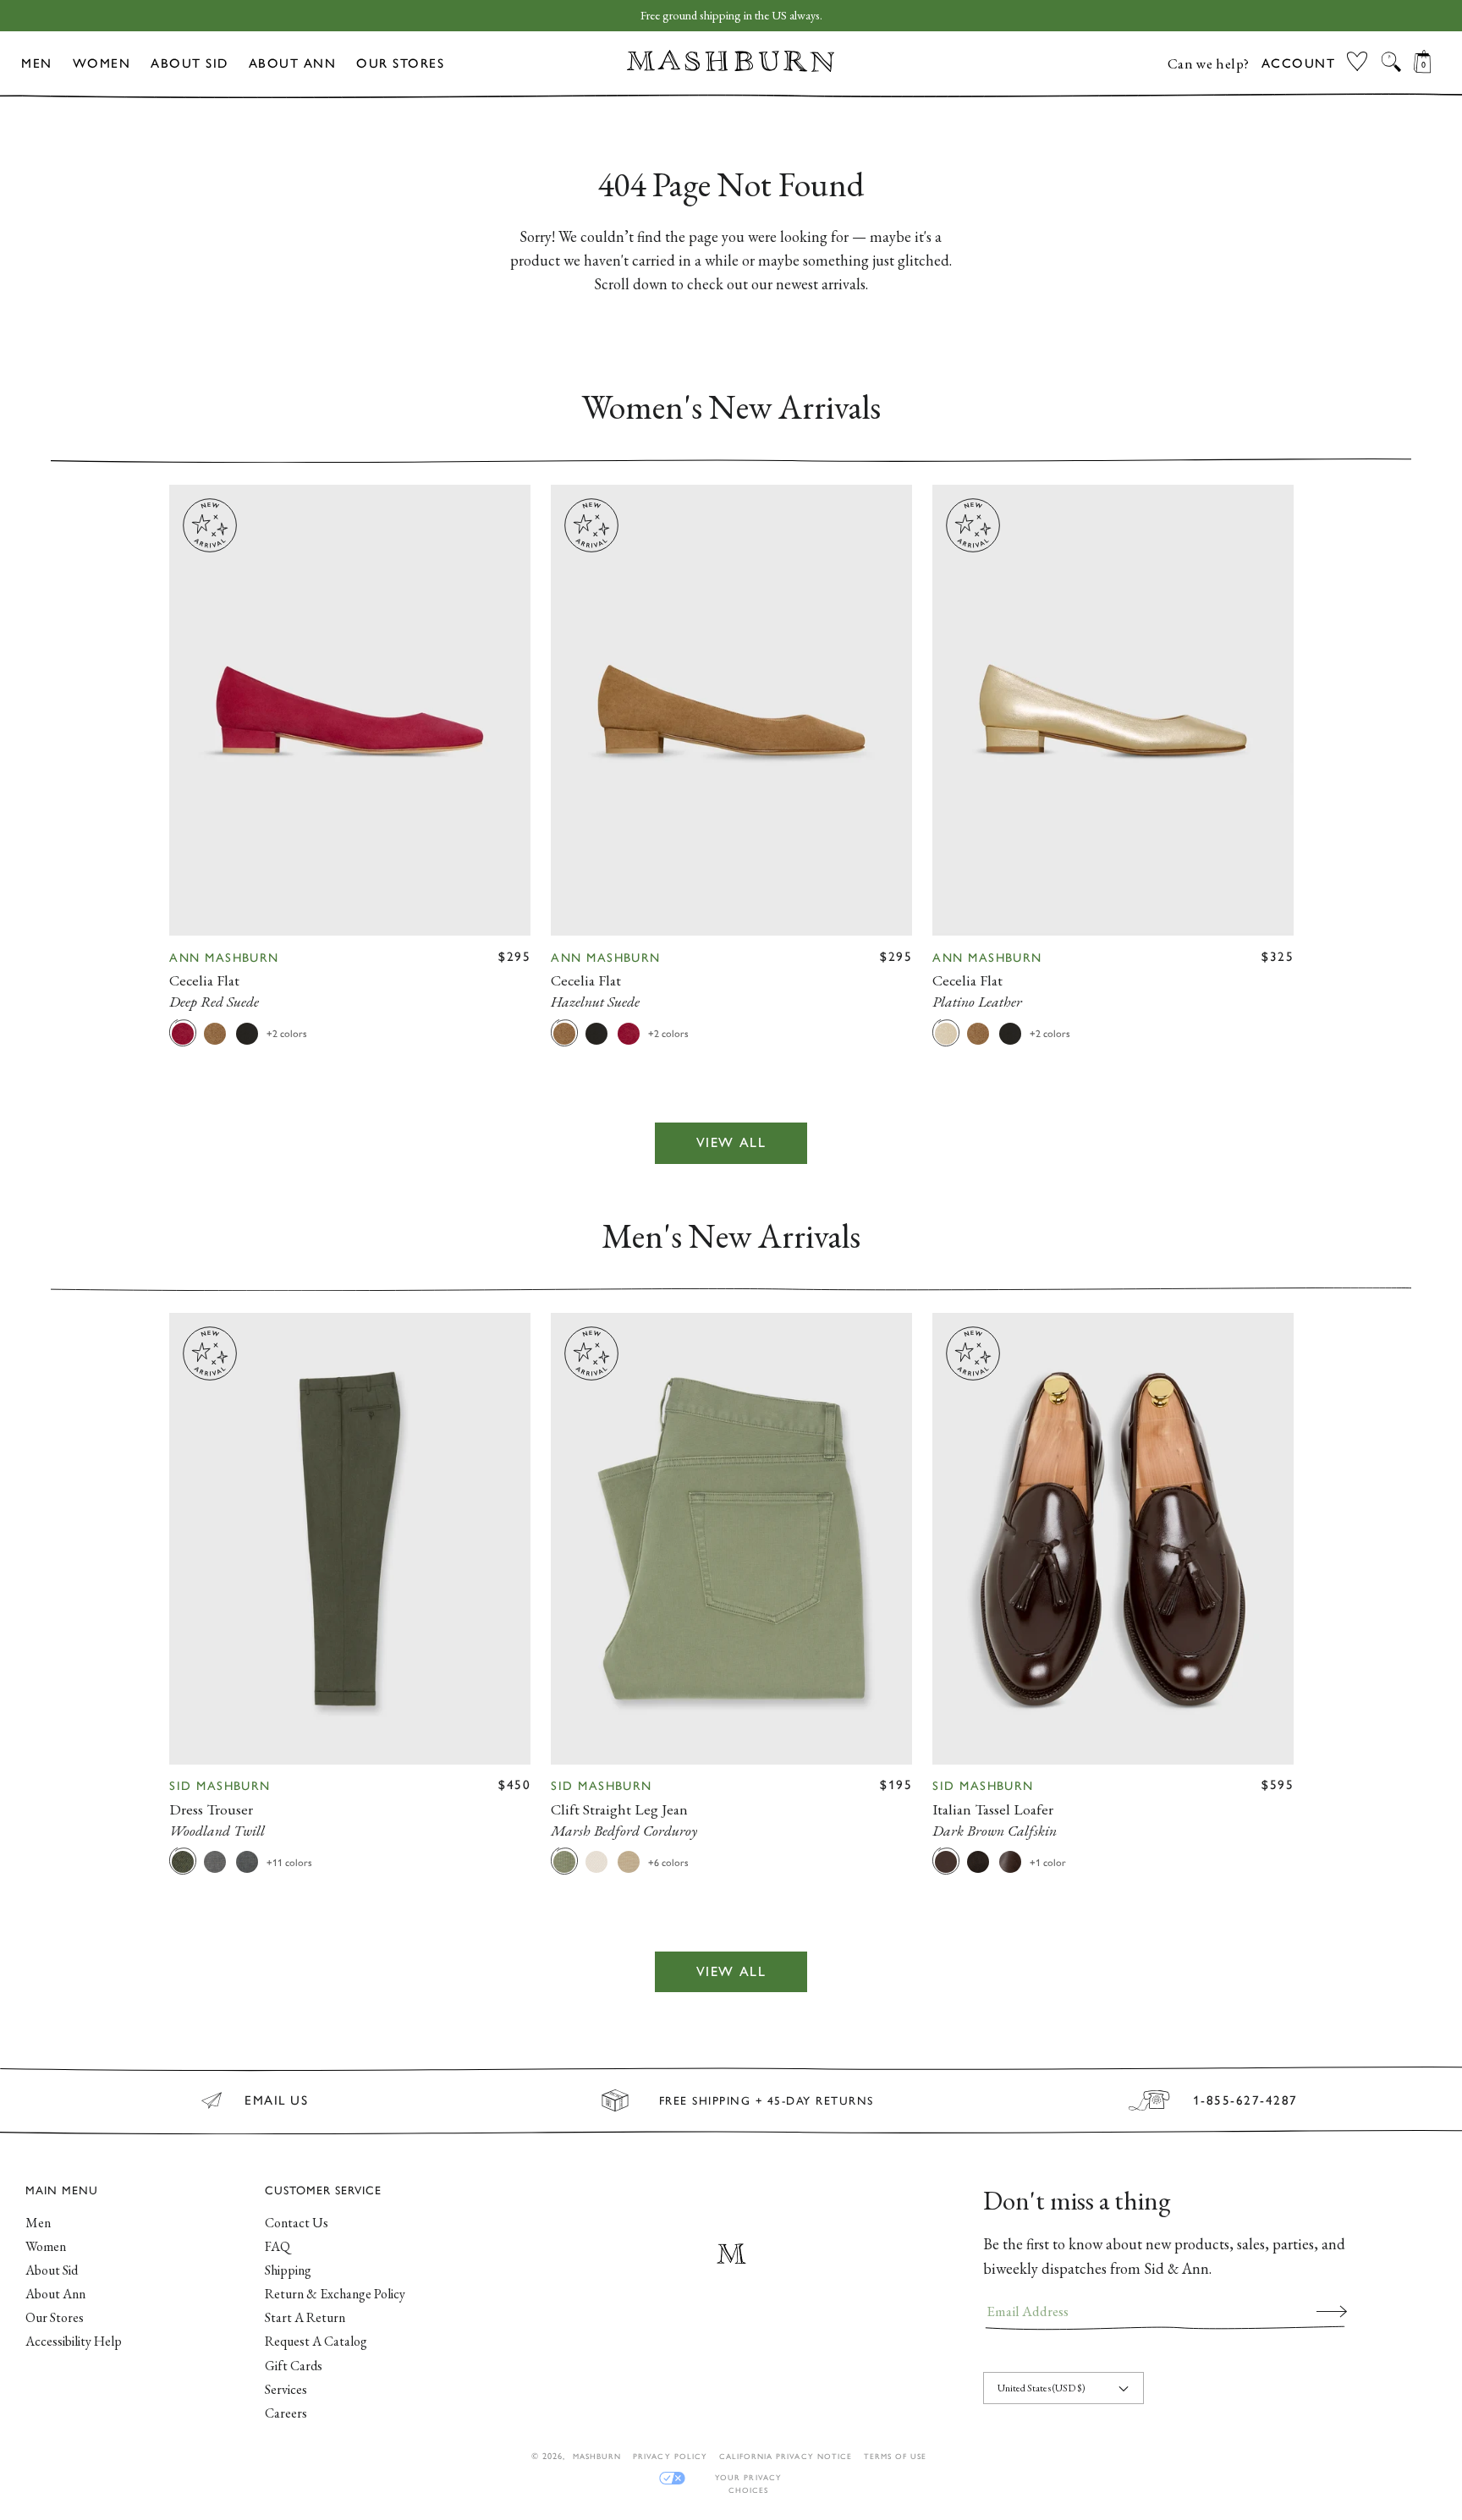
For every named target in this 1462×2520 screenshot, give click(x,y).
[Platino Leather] (946, 1033)
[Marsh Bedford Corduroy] (564, 1861)
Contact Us (297, 2223)
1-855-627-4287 (1245, 2100)
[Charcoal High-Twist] (247, 1861)
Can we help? (1209, 63)
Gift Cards (294, 2366)
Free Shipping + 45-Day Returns (767, 2100)
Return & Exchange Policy (335, 2294)
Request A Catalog (316, 2341)
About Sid (190, 63)
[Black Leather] (247, 1033)
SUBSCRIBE (1332, 2311)
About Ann (293, 63)
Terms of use (895, 2456)
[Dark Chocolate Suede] (978, 1861)
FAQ (278, 2246)
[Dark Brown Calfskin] (946, 1861)
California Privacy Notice (786, 2456)
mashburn (597, 2456)
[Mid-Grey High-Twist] (215, 1861)
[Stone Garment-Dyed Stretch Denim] (596, 1861)
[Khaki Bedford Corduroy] (629, 1861)
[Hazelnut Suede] (215, 1033)
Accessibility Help (74, 2341)
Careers (286, 2413)
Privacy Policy (670, 2456)
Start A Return (305, 2317)
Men (37, 63)
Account (1299, 63)
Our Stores (400, 63)
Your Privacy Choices (748, 2478)
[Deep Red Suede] (183, 1033)
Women (102, 63)
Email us (276, 2100)
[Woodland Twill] (183, 1861)
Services (286, 2389)
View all (731, 1143)
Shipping (288, 2270)
